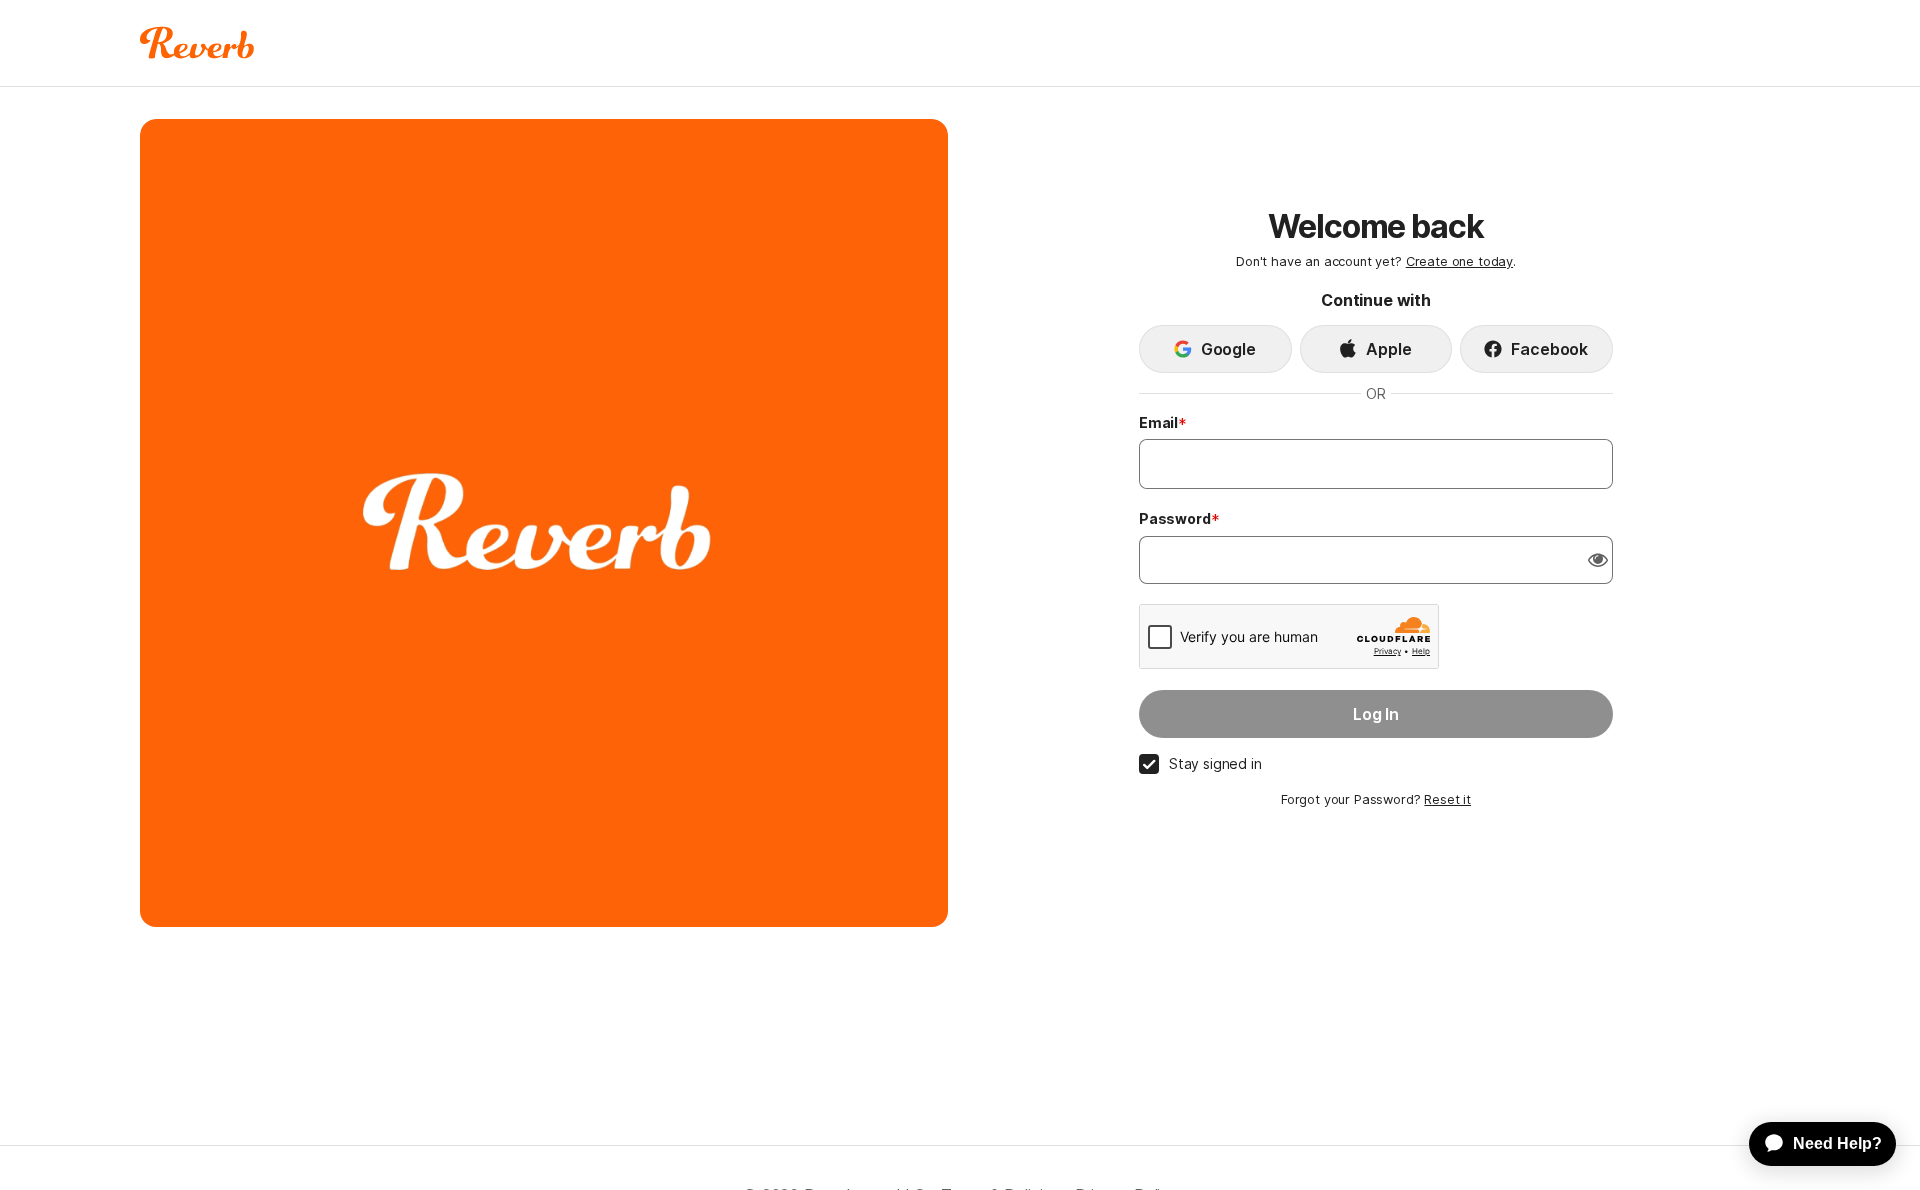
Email (1158, 422)
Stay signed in (1215, 763)
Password (1175, 518)
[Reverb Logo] (197, 43)
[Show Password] (1598, 560)
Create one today (1459, 261)
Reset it (1447, 799)
